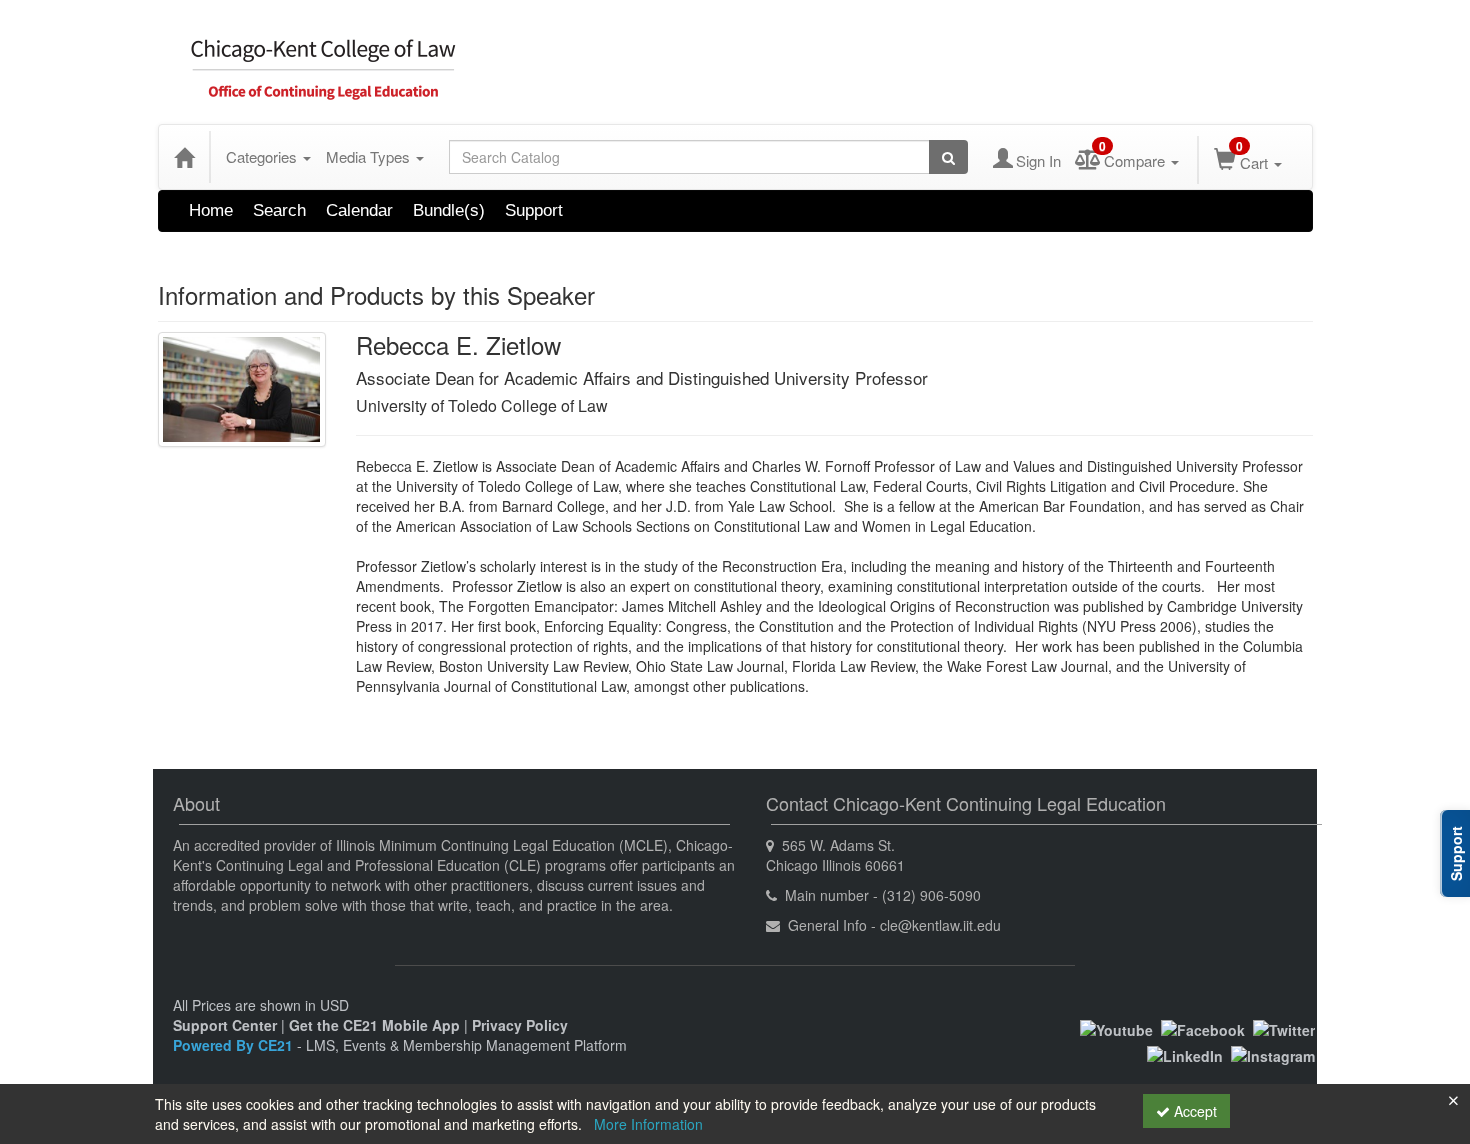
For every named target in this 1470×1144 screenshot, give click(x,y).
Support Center (225, 1025)
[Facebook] (1203, 1028)
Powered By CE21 (235, 1045)
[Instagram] (1273, 1054)
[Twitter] (1284, 1028)
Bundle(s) (449, 210)
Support (534, 210)
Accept (1193, 1111)
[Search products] (948, 157)
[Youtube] (1116, 1028)
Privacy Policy (520, 1025)
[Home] (184, 157)
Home (211, 210)
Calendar (359, 210)
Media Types (370, 156)
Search (279, 210)
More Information (648, 1124)
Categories (263, 156)
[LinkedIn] (1185, 1054)
